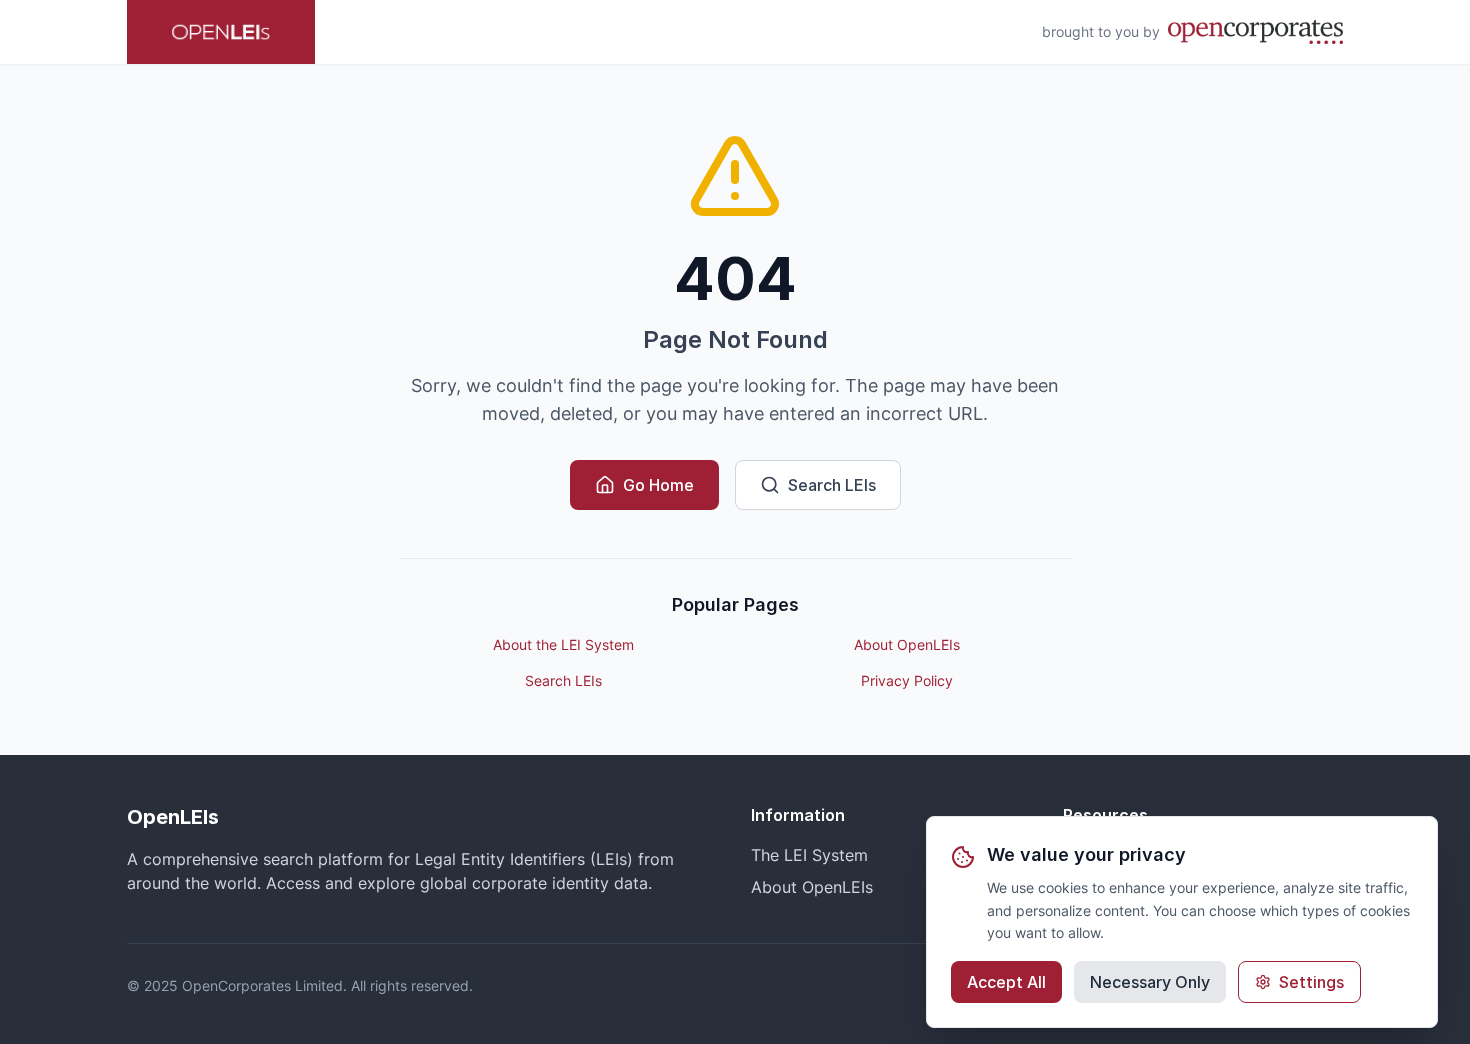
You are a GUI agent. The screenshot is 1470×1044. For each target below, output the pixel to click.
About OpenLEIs (907, 644)
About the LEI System (563, 644)
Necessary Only (1150, 982)
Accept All (1006, 982)
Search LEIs (832, 485)
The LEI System (809, 855)
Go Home (658, 485)
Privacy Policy (907, 680)
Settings (1311, 982)
